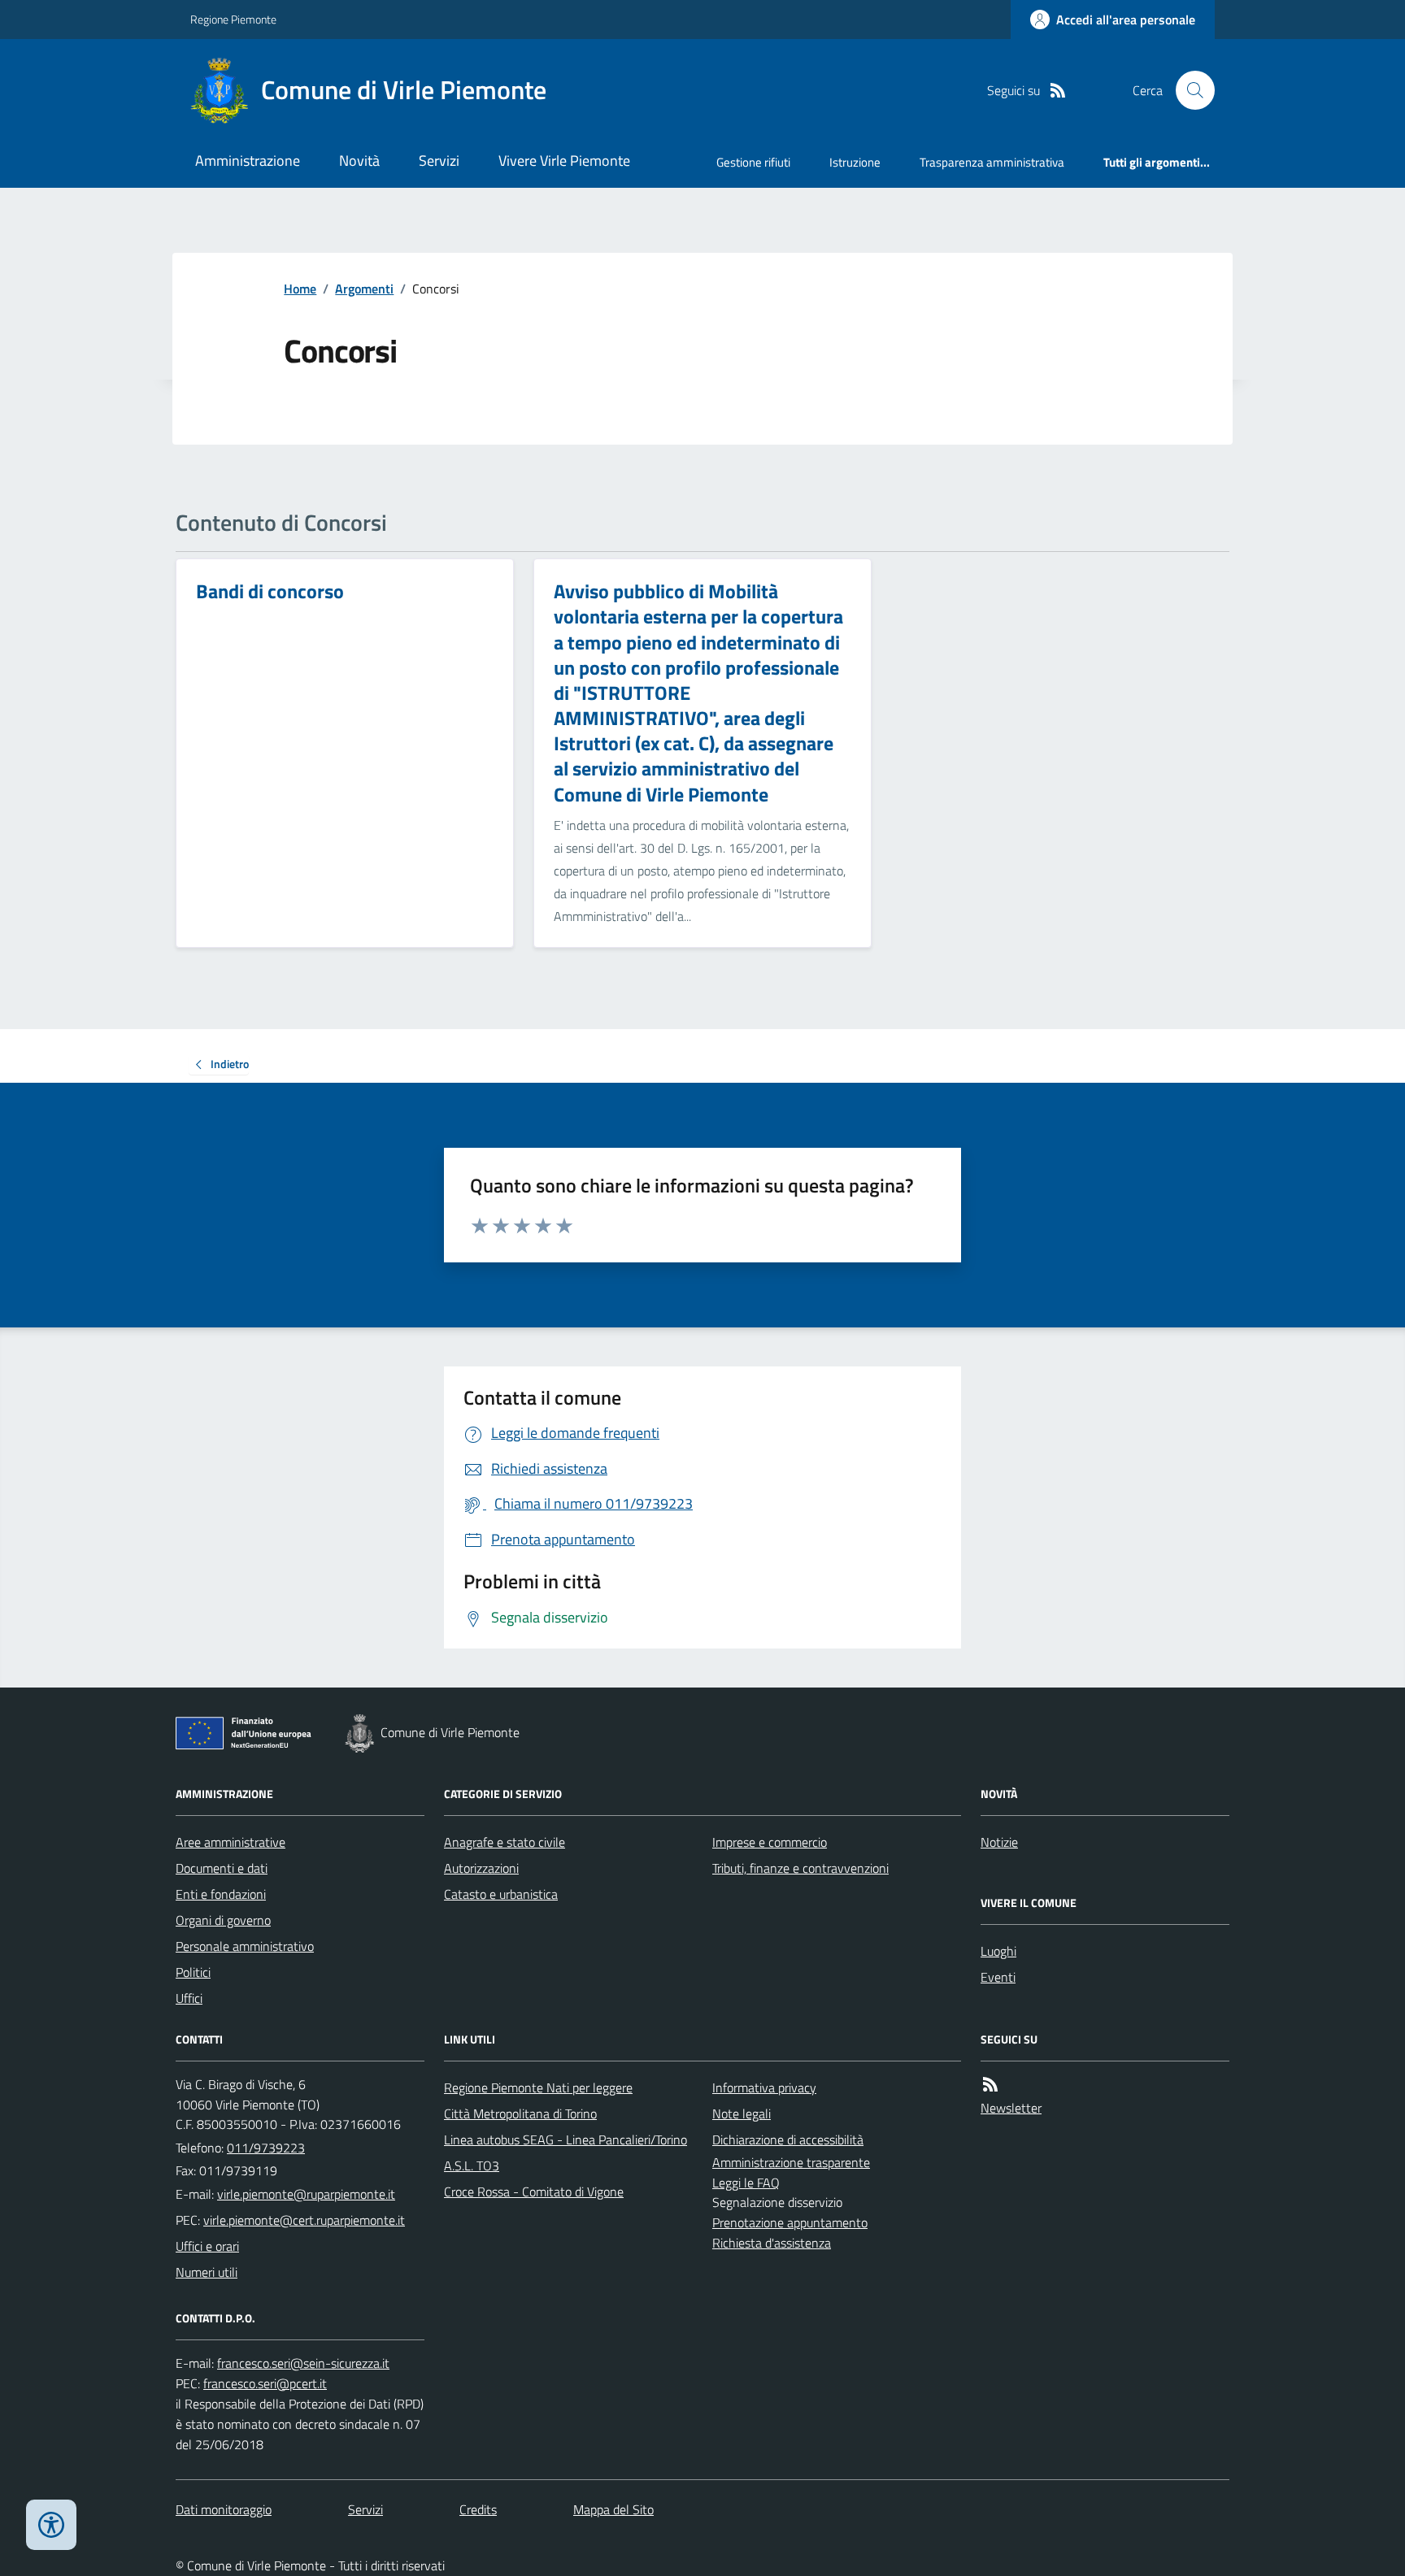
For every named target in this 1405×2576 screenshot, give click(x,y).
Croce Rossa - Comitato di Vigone (534, 2192)
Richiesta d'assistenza (772, 2243)
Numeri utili (207, 2272)
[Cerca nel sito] (1189, 90)
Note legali (742, 2113)
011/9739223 (266, 2148)
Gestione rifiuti (753, 162)
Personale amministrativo (245, 1946)
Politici (193, 1972)
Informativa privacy (764, 2087)
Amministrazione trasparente (791, 2162)
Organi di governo (223, 1920)
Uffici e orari (207, 2246)
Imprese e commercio (770, 1842)
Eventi (998, 1977)
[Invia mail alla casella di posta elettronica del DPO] (303, 2363)
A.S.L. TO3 (472, 2165)
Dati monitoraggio (224, 2509)
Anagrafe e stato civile (505, 1842)
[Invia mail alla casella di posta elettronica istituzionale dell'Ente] (306, 2194)
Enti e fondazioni (221, 1894)
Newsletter (1011, 2108)
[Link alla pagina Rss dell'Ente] (990, 2085)
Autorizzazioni (481, 1868)
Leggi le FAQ (746, 2183)
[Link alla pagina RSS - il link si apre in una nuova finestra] (1058, 91)
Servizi (439, 161)
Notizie (999, 1842)
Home (300, 289)
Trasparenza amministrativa (992, 162)
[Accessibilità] (51, 2525)
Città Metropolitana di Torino (520, 2113)
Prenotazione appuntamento (790, 2222)
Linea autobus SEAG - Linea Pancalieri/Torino (565, 2139)
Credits (478, 2509)
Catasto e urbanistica (501, 1894)
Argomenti (364, 289)
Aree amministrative (231, 1842)
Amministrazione (248, 161)
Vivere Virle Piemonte (564, 161)
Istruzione (855, 162)
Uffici (189, 1998)
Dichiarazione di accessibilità (788, 2139)
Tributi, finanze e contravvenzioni (800, 1868)
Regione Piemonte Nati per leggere (538, 2087)
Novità (359, 161)
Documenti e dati (222, 1868)
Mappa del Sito (613, 2509)
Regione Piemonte (233, 19)
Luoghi (998, 1951)
